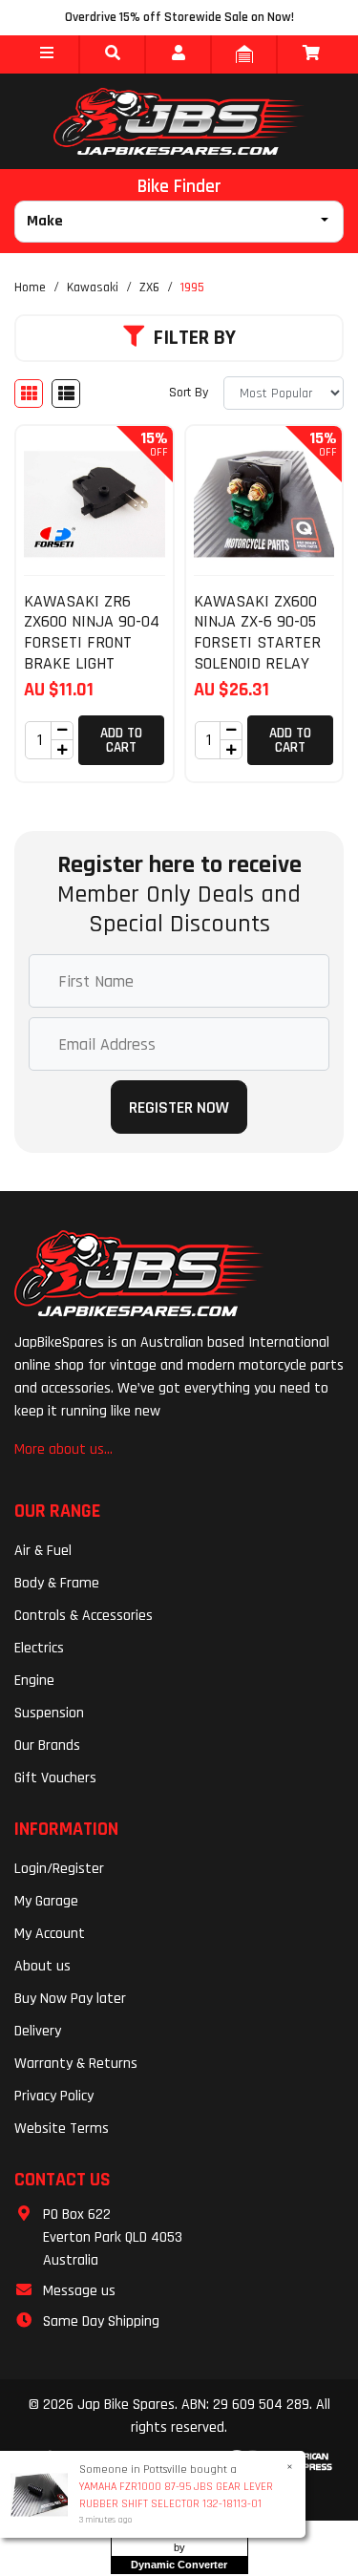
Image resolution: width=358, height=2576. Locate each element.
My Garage (46, 1901)
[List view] (66, 394)
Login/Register (59, 1869)
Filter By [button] (195, 338)
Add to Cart (121, 740)
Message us (79, 2291)
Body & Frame (57, 1583)
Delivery (38, 2031)
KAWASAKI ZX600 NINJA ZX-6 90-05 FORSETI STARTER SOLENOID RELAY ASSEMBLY (257, 642)
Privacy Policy (54, 2096)
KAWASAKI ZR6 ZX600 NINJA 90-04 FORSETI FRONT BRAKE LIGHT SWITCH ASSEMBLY (92, 642)
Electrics (39, 1648)
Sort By (189, 393)
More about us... (63, 1449)
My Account (50, 1934)
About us (42, 1966)
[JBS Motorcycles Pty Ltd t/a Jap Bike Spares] (179, 121)
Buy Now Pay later (70, 1999)
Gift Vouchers (55, 1778)
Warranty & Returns (76, 2064)
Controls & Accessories (84, 1616)
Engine (34, 1681)
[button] (46, 54)
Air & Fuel (43, 1551)
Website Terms (62, 2129)
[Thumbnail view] (29, 394)
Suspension (49, 1713)
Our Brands (47, 1746)
